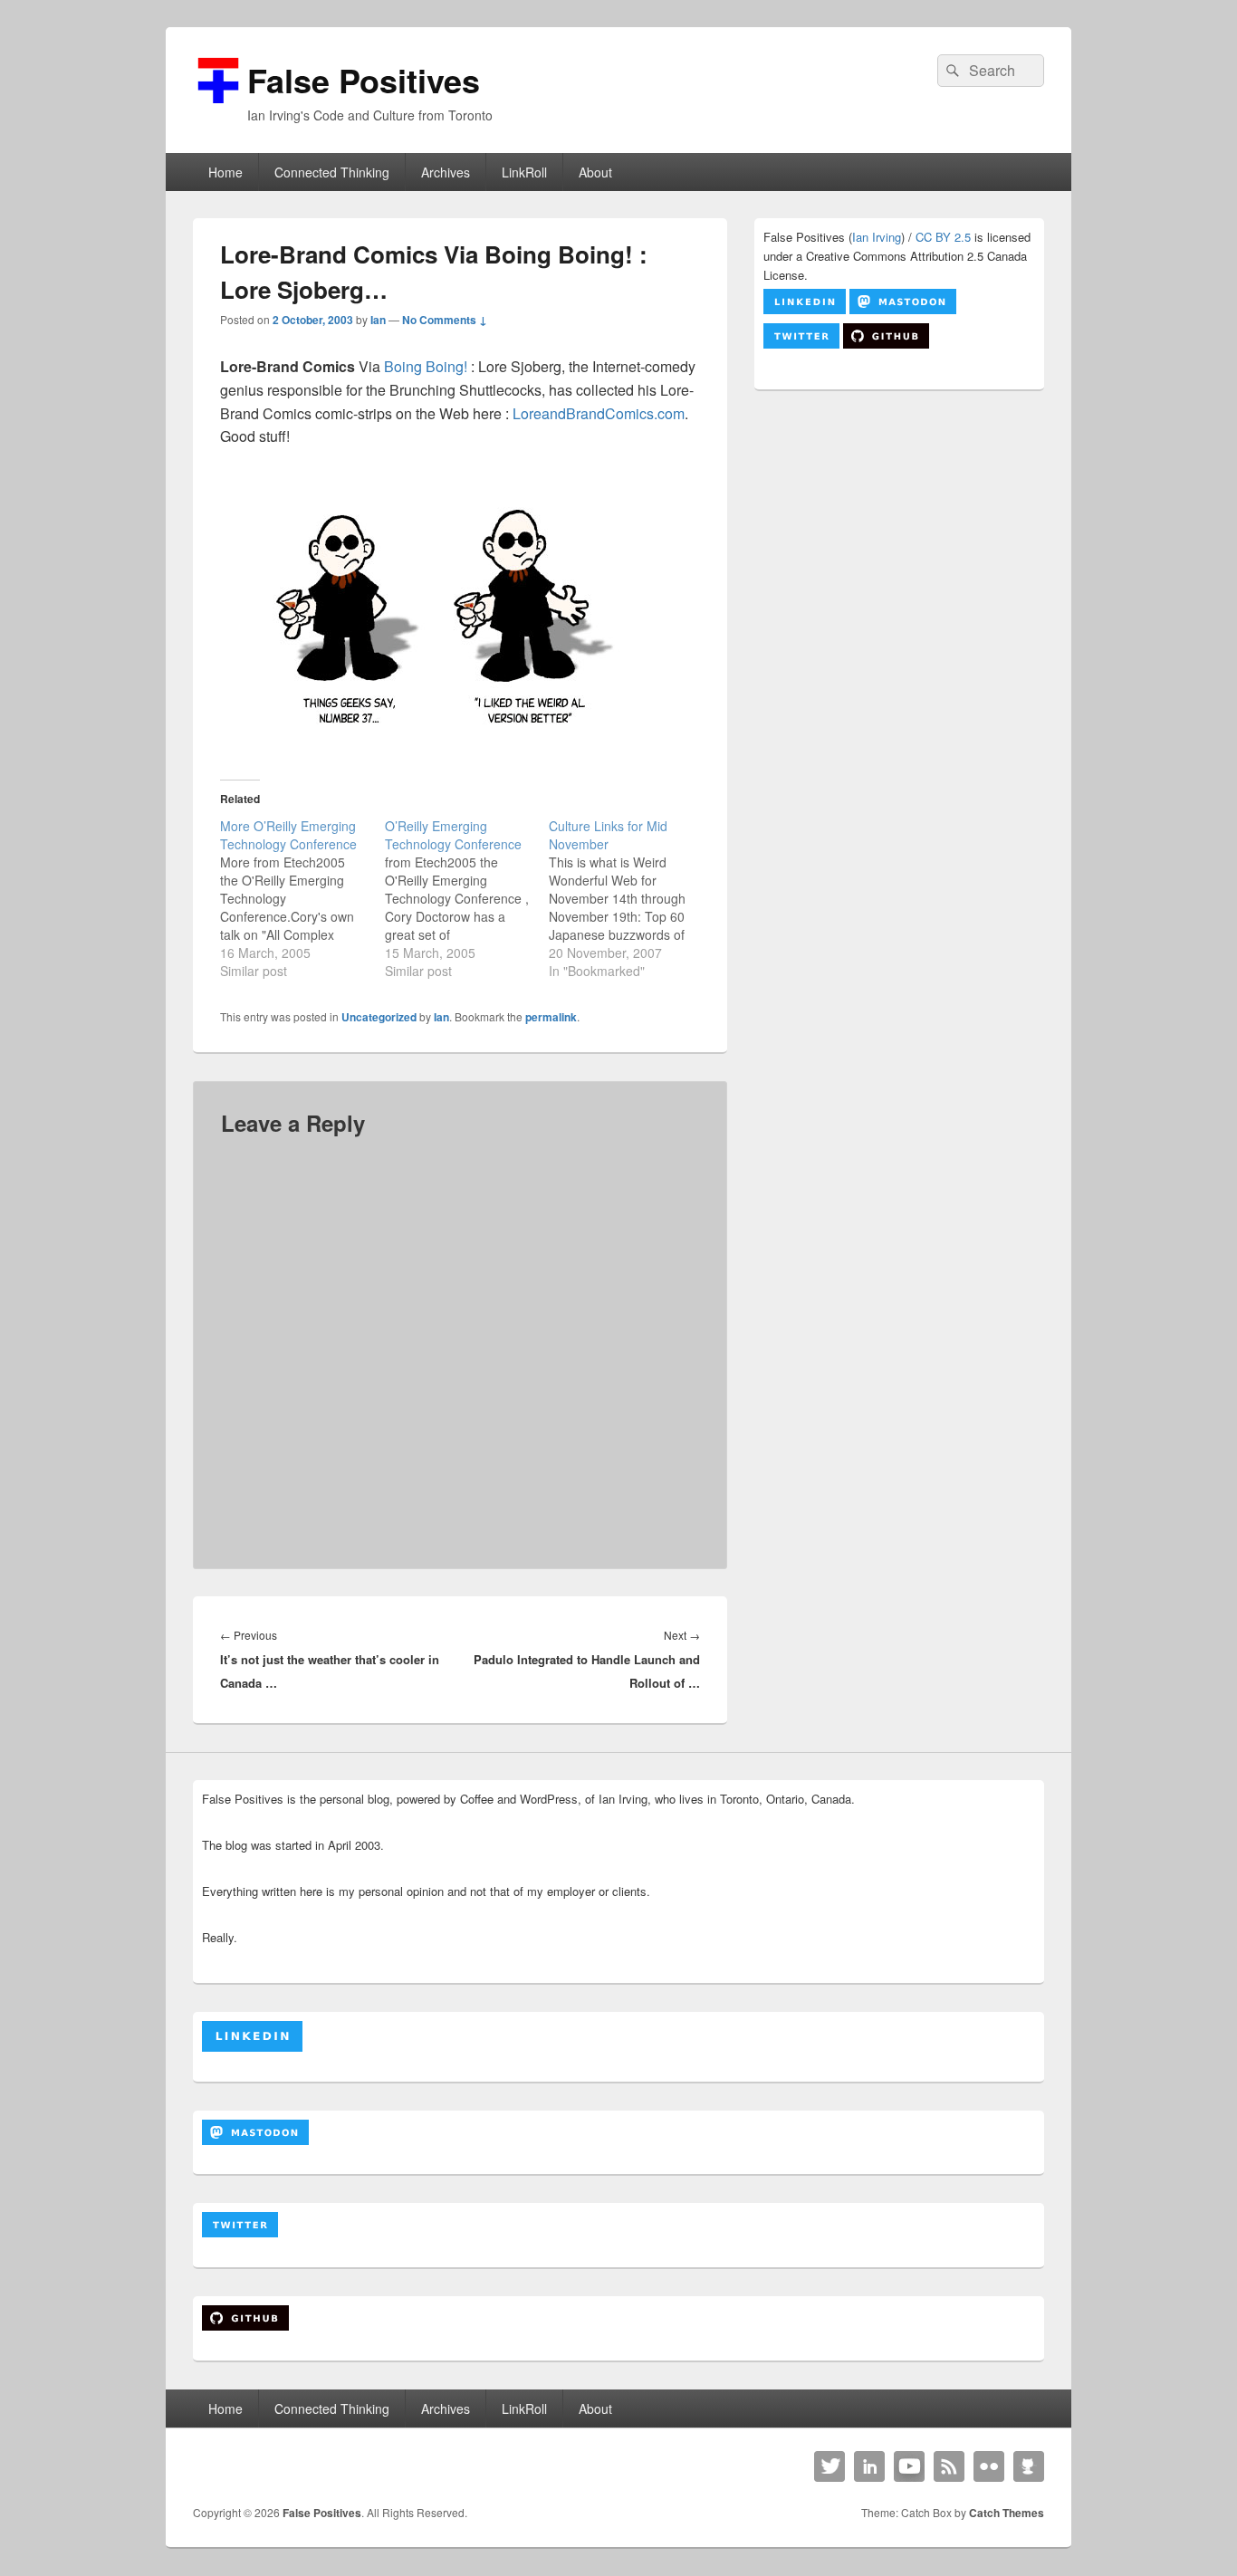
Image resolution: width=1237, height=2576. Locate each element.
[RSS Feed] (949, 2466)
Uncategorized (379, 1017)
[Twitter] (829, 2466)
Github (1029, 2466)
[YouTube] (909, 2466)
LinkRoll (524, 172)
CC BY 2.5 (943, 237)
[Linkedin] (869, 2466)
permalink (551, 1017)
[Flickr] (989, 2466)
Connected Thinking (332, 172)
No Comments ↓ (445, 320)
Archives (446, 172)
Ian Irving (877, 237)
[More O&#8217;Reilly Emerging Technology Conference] (302, 898)
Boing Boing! (426, 366)
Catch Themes (1007, 2513)
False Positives (364, 80)
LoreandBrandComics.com (599, 413)
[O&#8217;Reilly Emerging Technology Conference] (467, 898)
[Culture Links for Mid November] (631, 898)
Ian (378, 320)
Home (225, 172)
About (595, 172)
